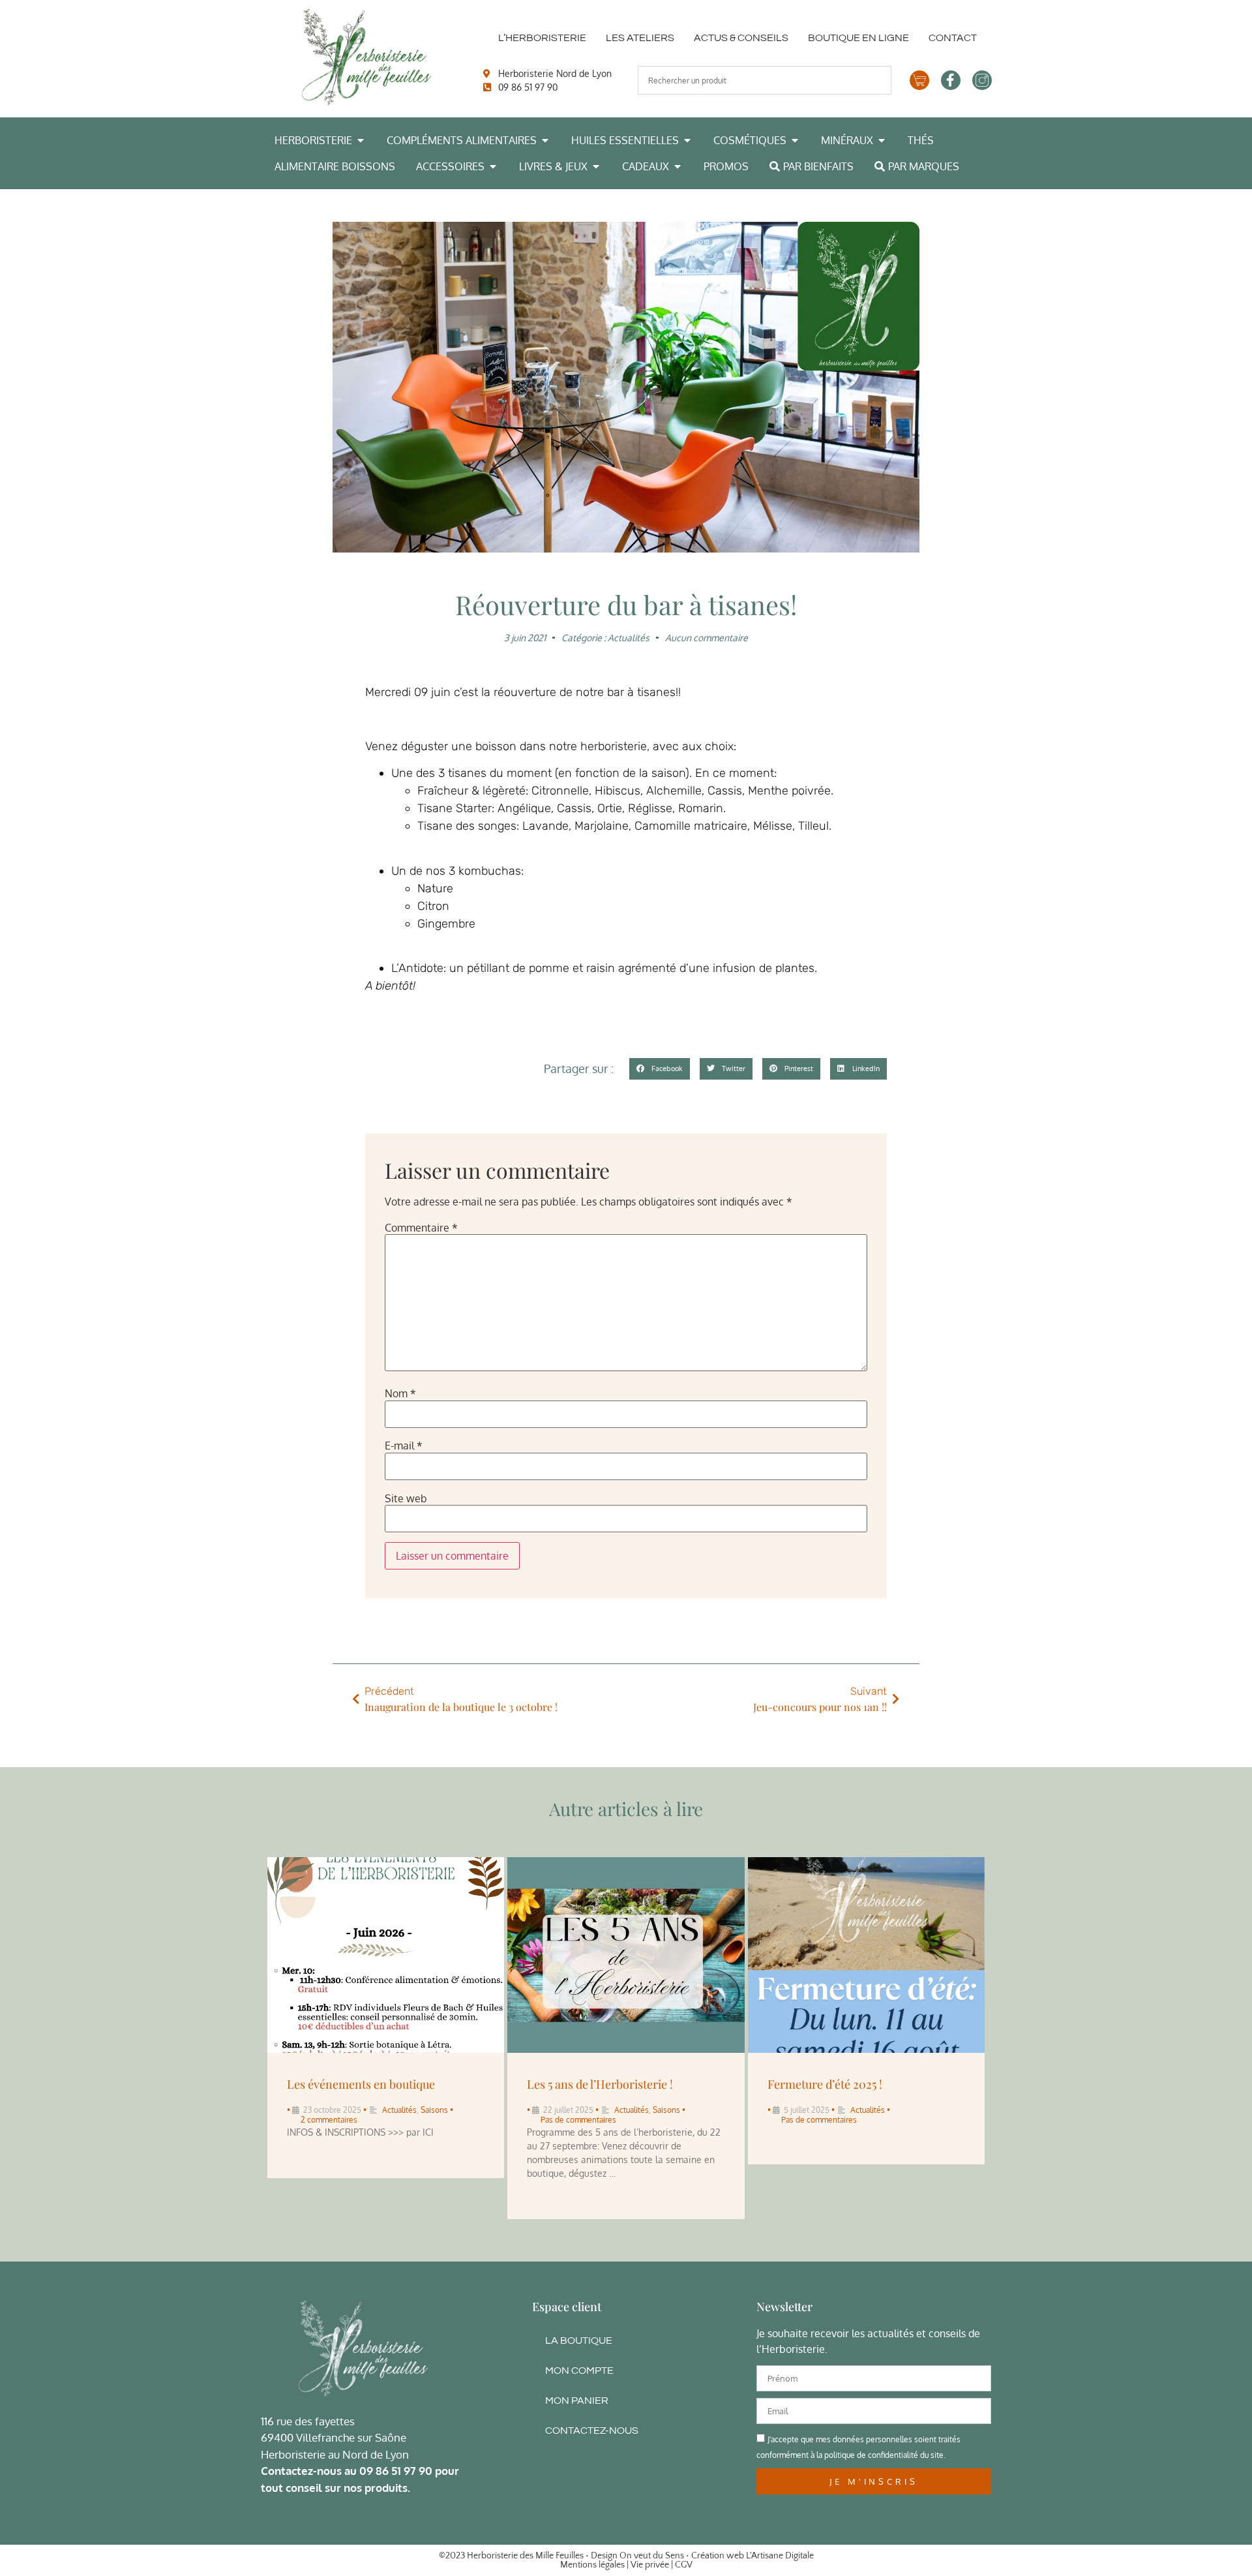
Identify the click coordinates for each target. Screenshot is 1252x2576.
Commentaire (421, 1228)
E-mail (404, 1446)
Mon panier (577, 2401)
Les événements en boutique (361, 2084)
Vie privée (650, 2565)
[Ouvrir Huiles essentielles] (687, 140)
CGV (684, 2565)
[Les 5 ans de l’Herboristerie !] (626, 1955)
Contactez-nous (592, 2431)
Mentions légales (592, 2565)
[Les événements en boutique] (386, 1955)
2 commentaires (329, 2120)
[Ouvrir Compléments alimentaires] (545, 140)
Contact (953, 38)
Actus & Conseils (741, 38)
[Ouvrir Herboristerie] (361, 140)
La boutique (579, 2341)
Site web (406, 1498)
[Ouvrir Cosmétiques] (795, 140)
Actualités (629, 638)
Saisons (434, 2110)
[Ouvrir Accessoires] (493, 166)
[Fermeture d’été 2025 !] (866, 1955)
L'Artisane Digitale (780, 2556)
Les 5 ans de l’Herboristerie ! (600, 2084)
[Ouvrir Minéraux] (882, 140)
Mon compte (579, 2371)
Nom (400, 1393)
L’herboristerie (542, 38)
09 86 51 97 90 (396, 2471)
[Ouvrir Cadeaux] (678, 166)
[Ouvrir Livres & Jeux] (596, 166)
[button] (660, 1069)
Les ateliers (640, 38)
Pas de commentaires (578, 2120)
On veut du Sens (652, 2556)
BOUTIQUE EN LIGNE (858, 38)
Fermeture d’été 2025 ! (825, 2084)
